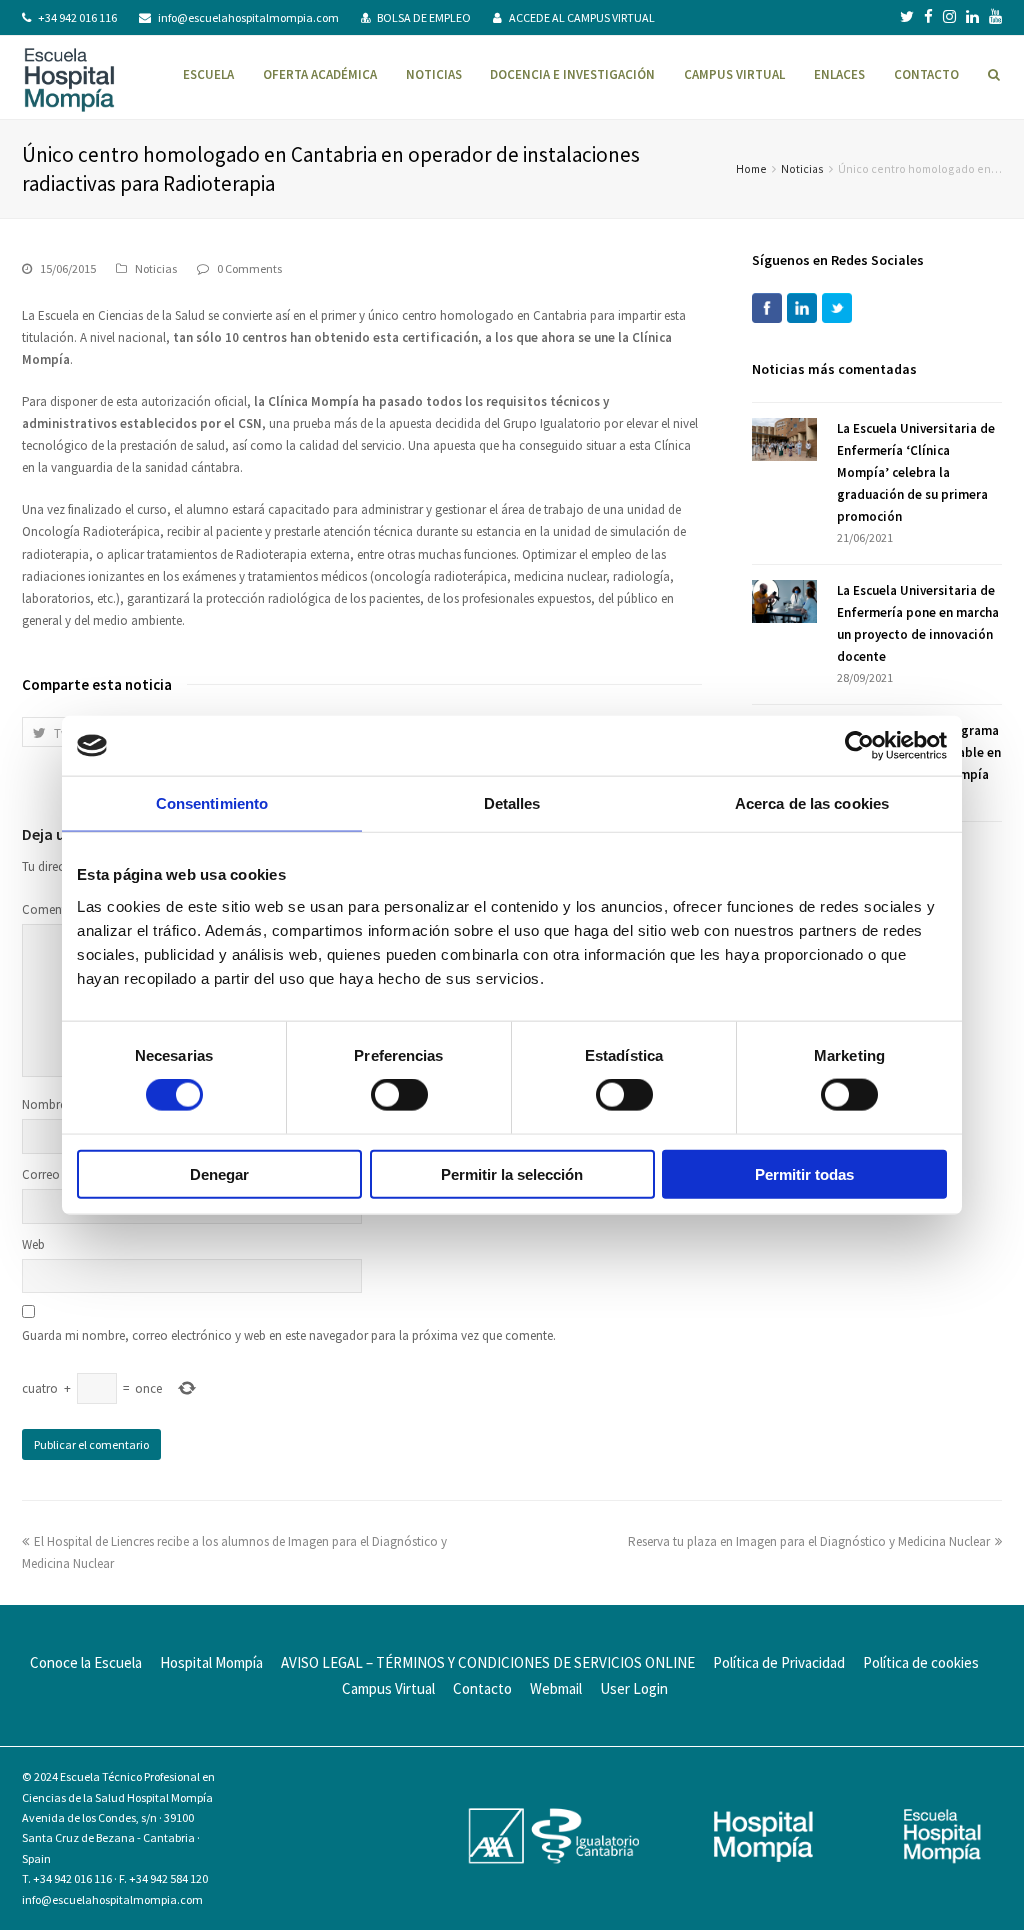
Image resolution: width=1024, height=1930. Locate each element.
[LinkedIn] (972, 17)
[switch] (399, 1095)
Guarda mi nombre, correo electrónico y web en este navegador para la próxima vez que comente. (289, 1335)
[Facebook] (928, 17)
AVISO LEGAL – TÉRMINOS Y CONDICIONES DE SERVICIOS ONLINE (488, 1662)
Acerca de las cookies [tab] (812, 803)
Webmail (556, 1688)
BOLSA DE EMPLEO (424, 17)
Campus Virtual (388, 1688)
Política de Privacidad (779, 1662)
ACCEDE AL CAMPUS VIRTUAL (582, 17)
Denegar (219, 1173)
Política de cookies (921, 1662)
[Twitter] (907, 17)
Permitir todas (804, 1173)
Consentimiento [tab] (212, 803)
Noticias (802, 168)
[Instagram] (949, 17)
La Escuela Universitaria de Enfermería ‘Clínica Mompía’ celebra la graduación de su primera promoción (916, 472)
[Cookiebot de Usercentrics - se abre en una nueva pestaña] (859, 746)
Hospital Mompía (211, 1662)
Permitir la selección (512, 1173)
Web (33, 1244)
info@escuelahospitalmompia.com (248, 17)
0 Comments (249, 268)
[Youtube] (995, 17)
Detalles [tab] (512, 803)
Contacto (482, 1688)
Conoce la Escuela (86, 1662)
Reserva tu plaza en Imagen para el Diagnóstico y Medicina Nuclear (809, 1541)
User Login (634, 1688)
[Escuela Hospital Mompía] (69, 77)
